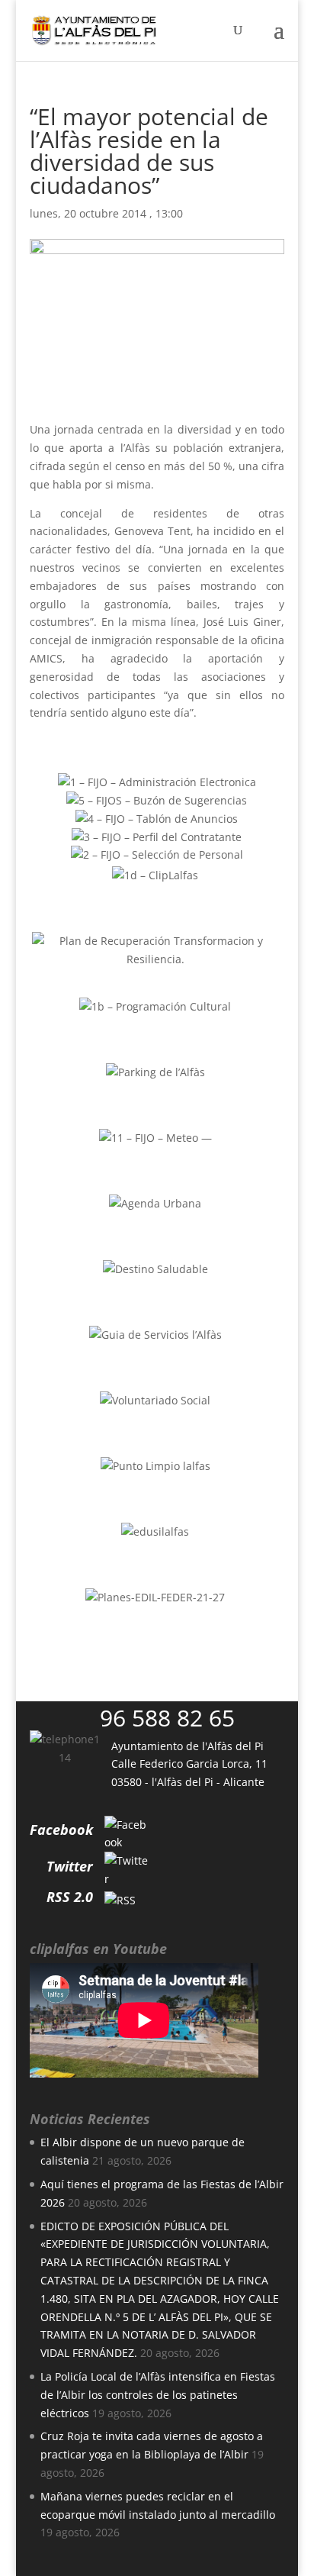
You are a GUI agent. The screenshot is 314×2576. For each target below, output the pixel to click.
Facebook (61, 1830)
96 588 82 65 (167, 1718)
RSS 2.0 (70, 1897)
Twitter (70, 1866)
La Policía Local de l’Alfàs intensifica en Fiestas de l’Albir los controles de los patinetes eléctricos (158, 2395)
